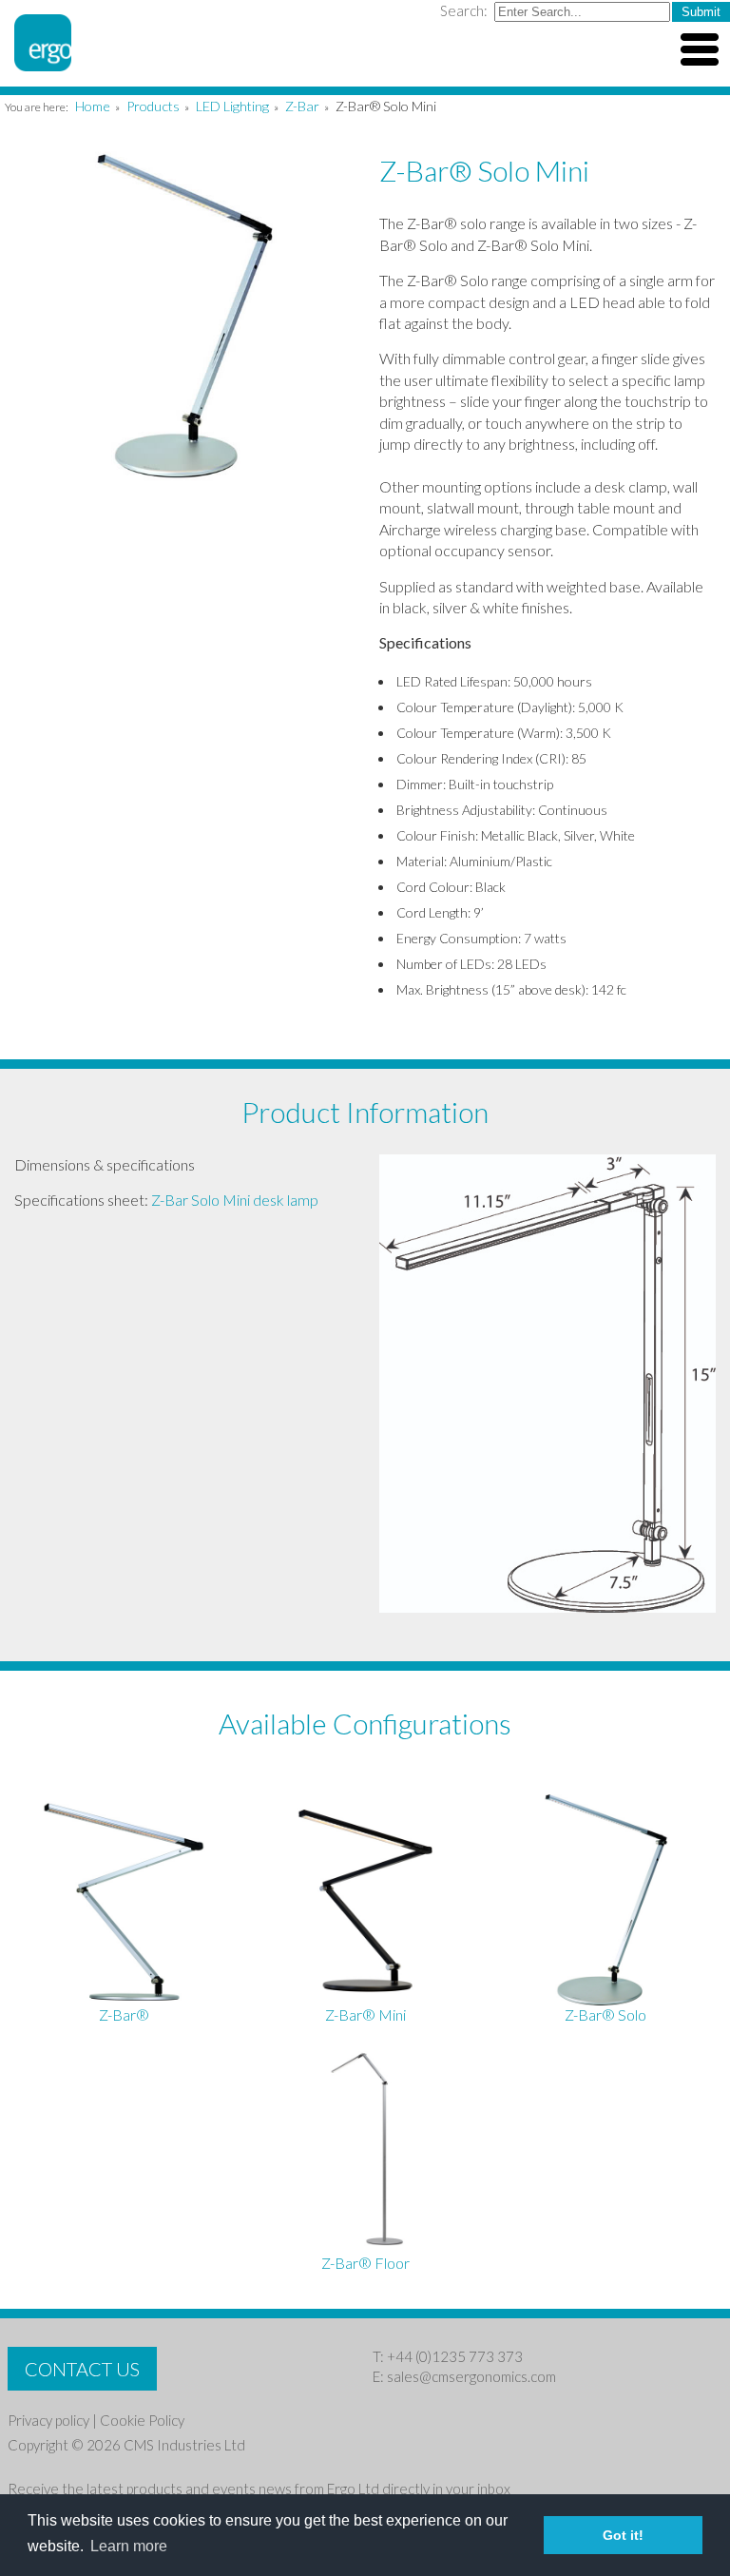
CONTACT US (82, 2369)
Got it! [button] (623, 2535)
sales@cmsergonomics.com (471, 2376)
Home (93, 106)
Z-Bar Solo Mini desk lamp (235, 1200)
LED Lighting (232, 106)
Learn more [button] (129, 2546)
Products (153, 106)
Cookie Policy (142, 2420)
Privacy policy (48, 2420)
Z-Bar (302, 106)
